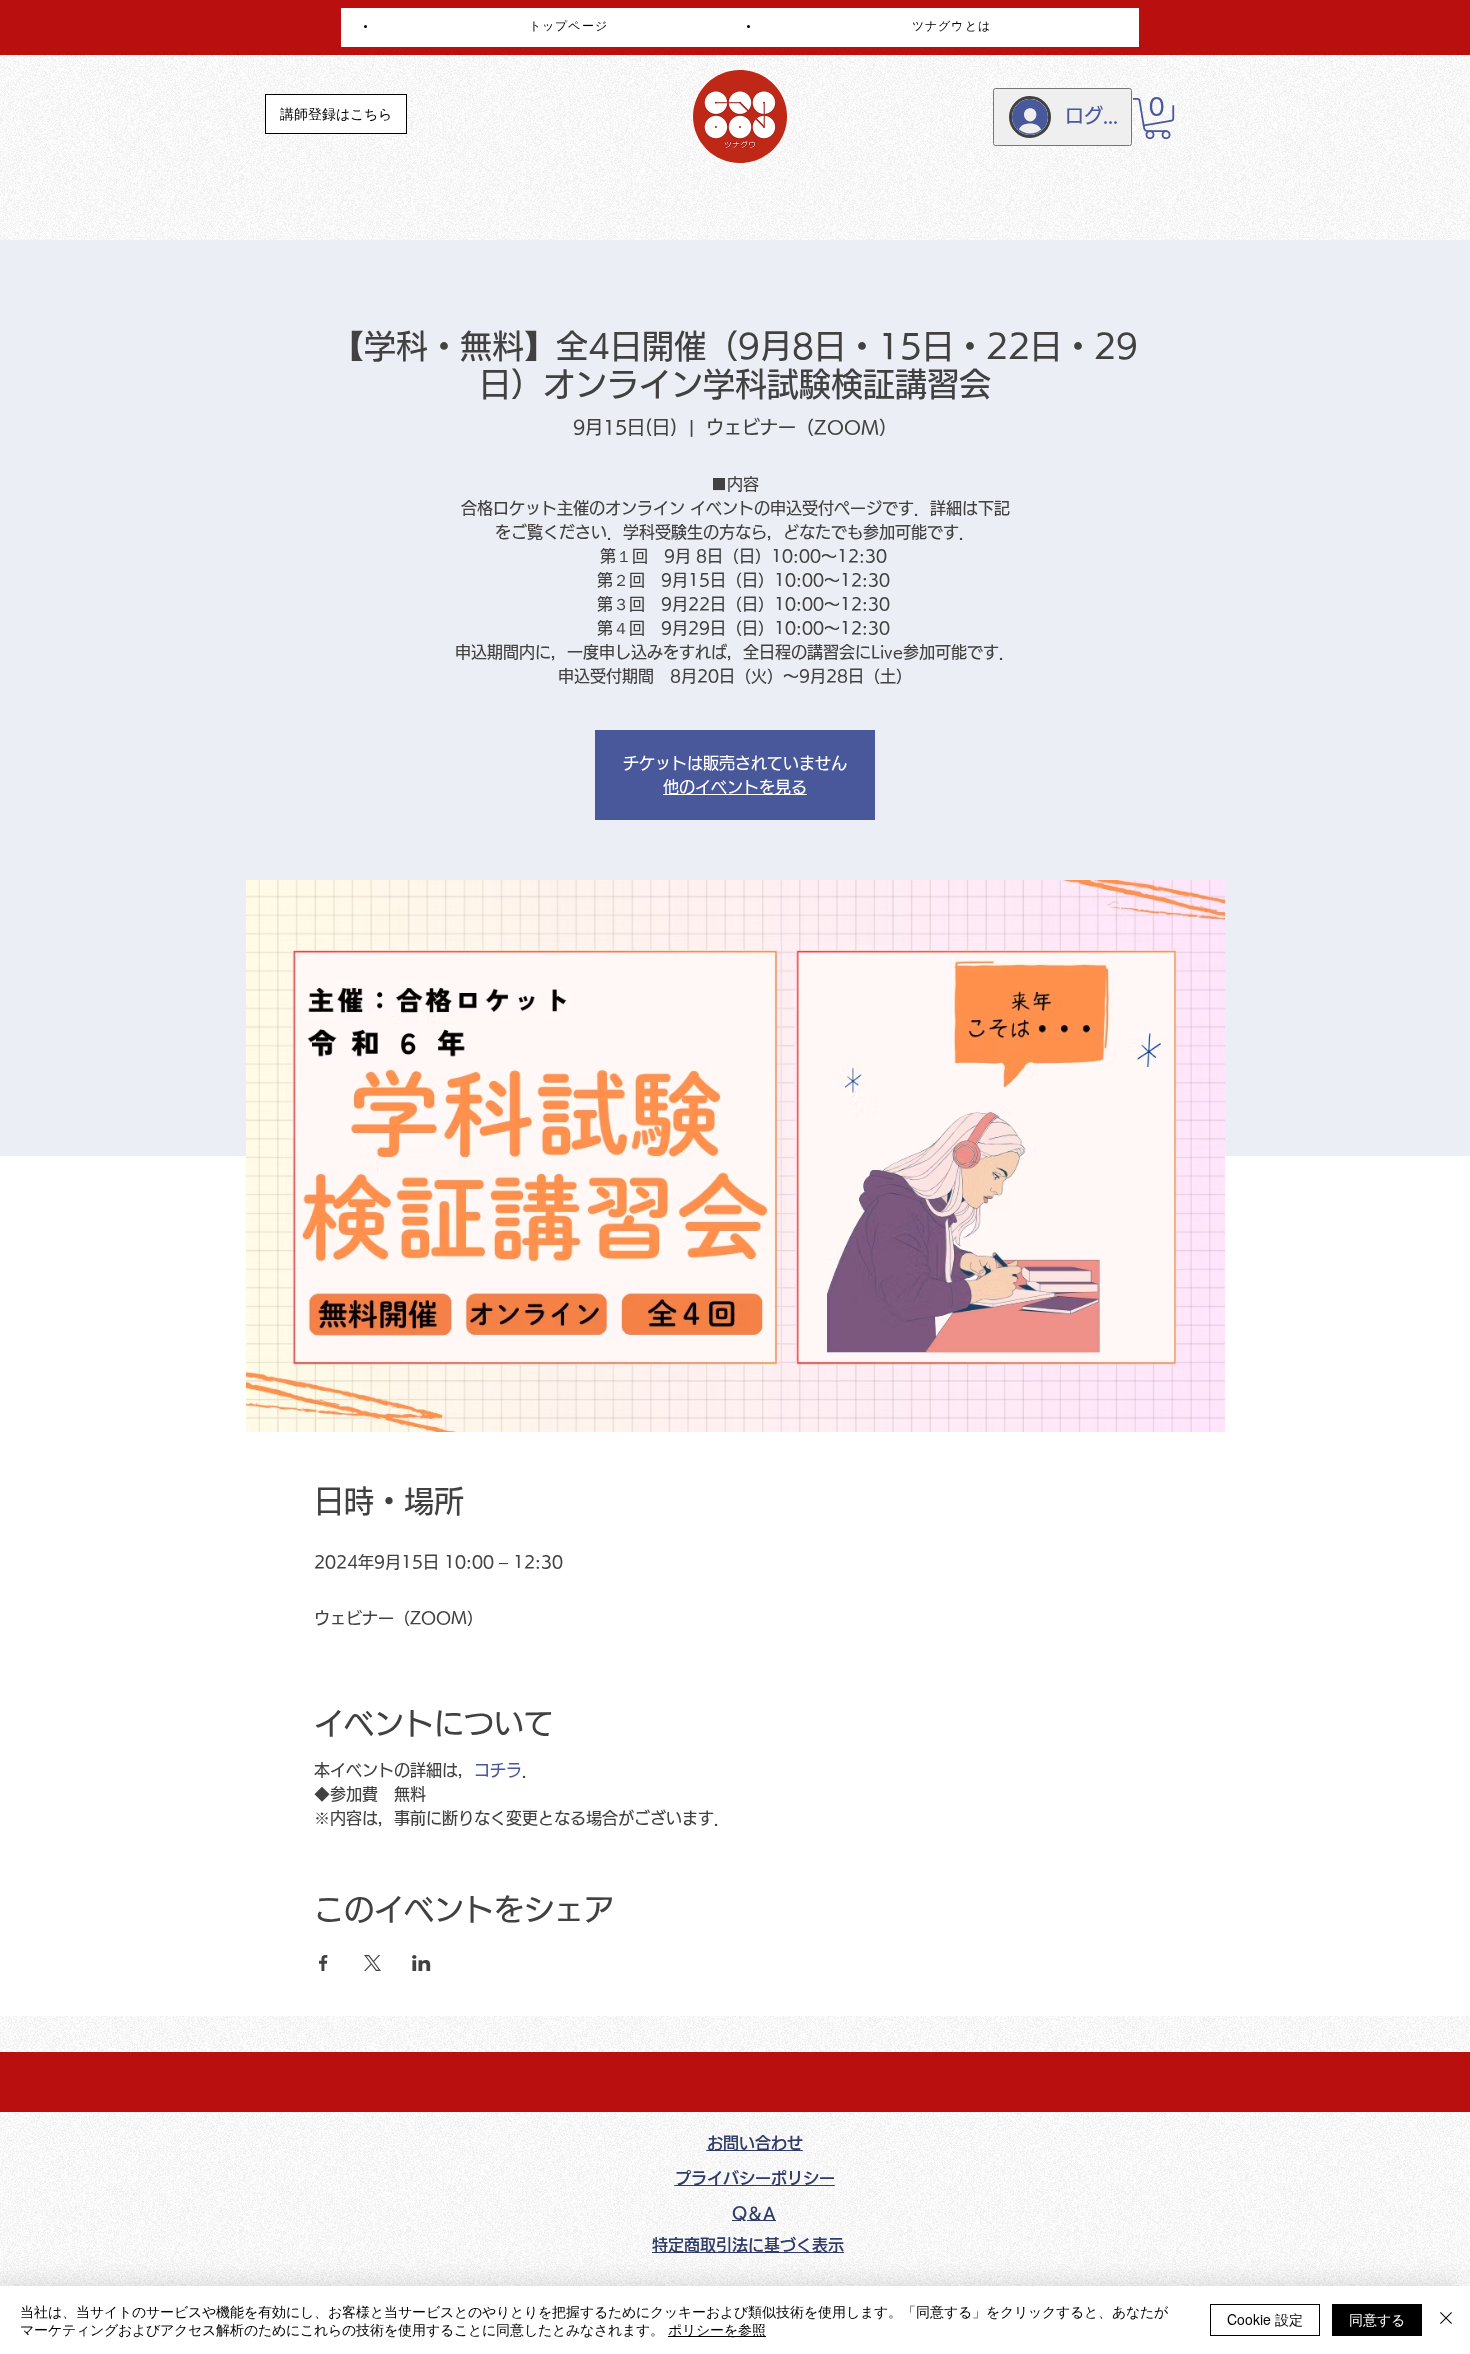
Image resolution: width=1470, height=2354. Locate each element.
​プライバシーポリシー (755, 2178)
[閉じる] (1446, 2320)
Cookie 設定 (1265, 2319)
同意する (1377, 2319)
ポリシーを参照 (717, 2329)
